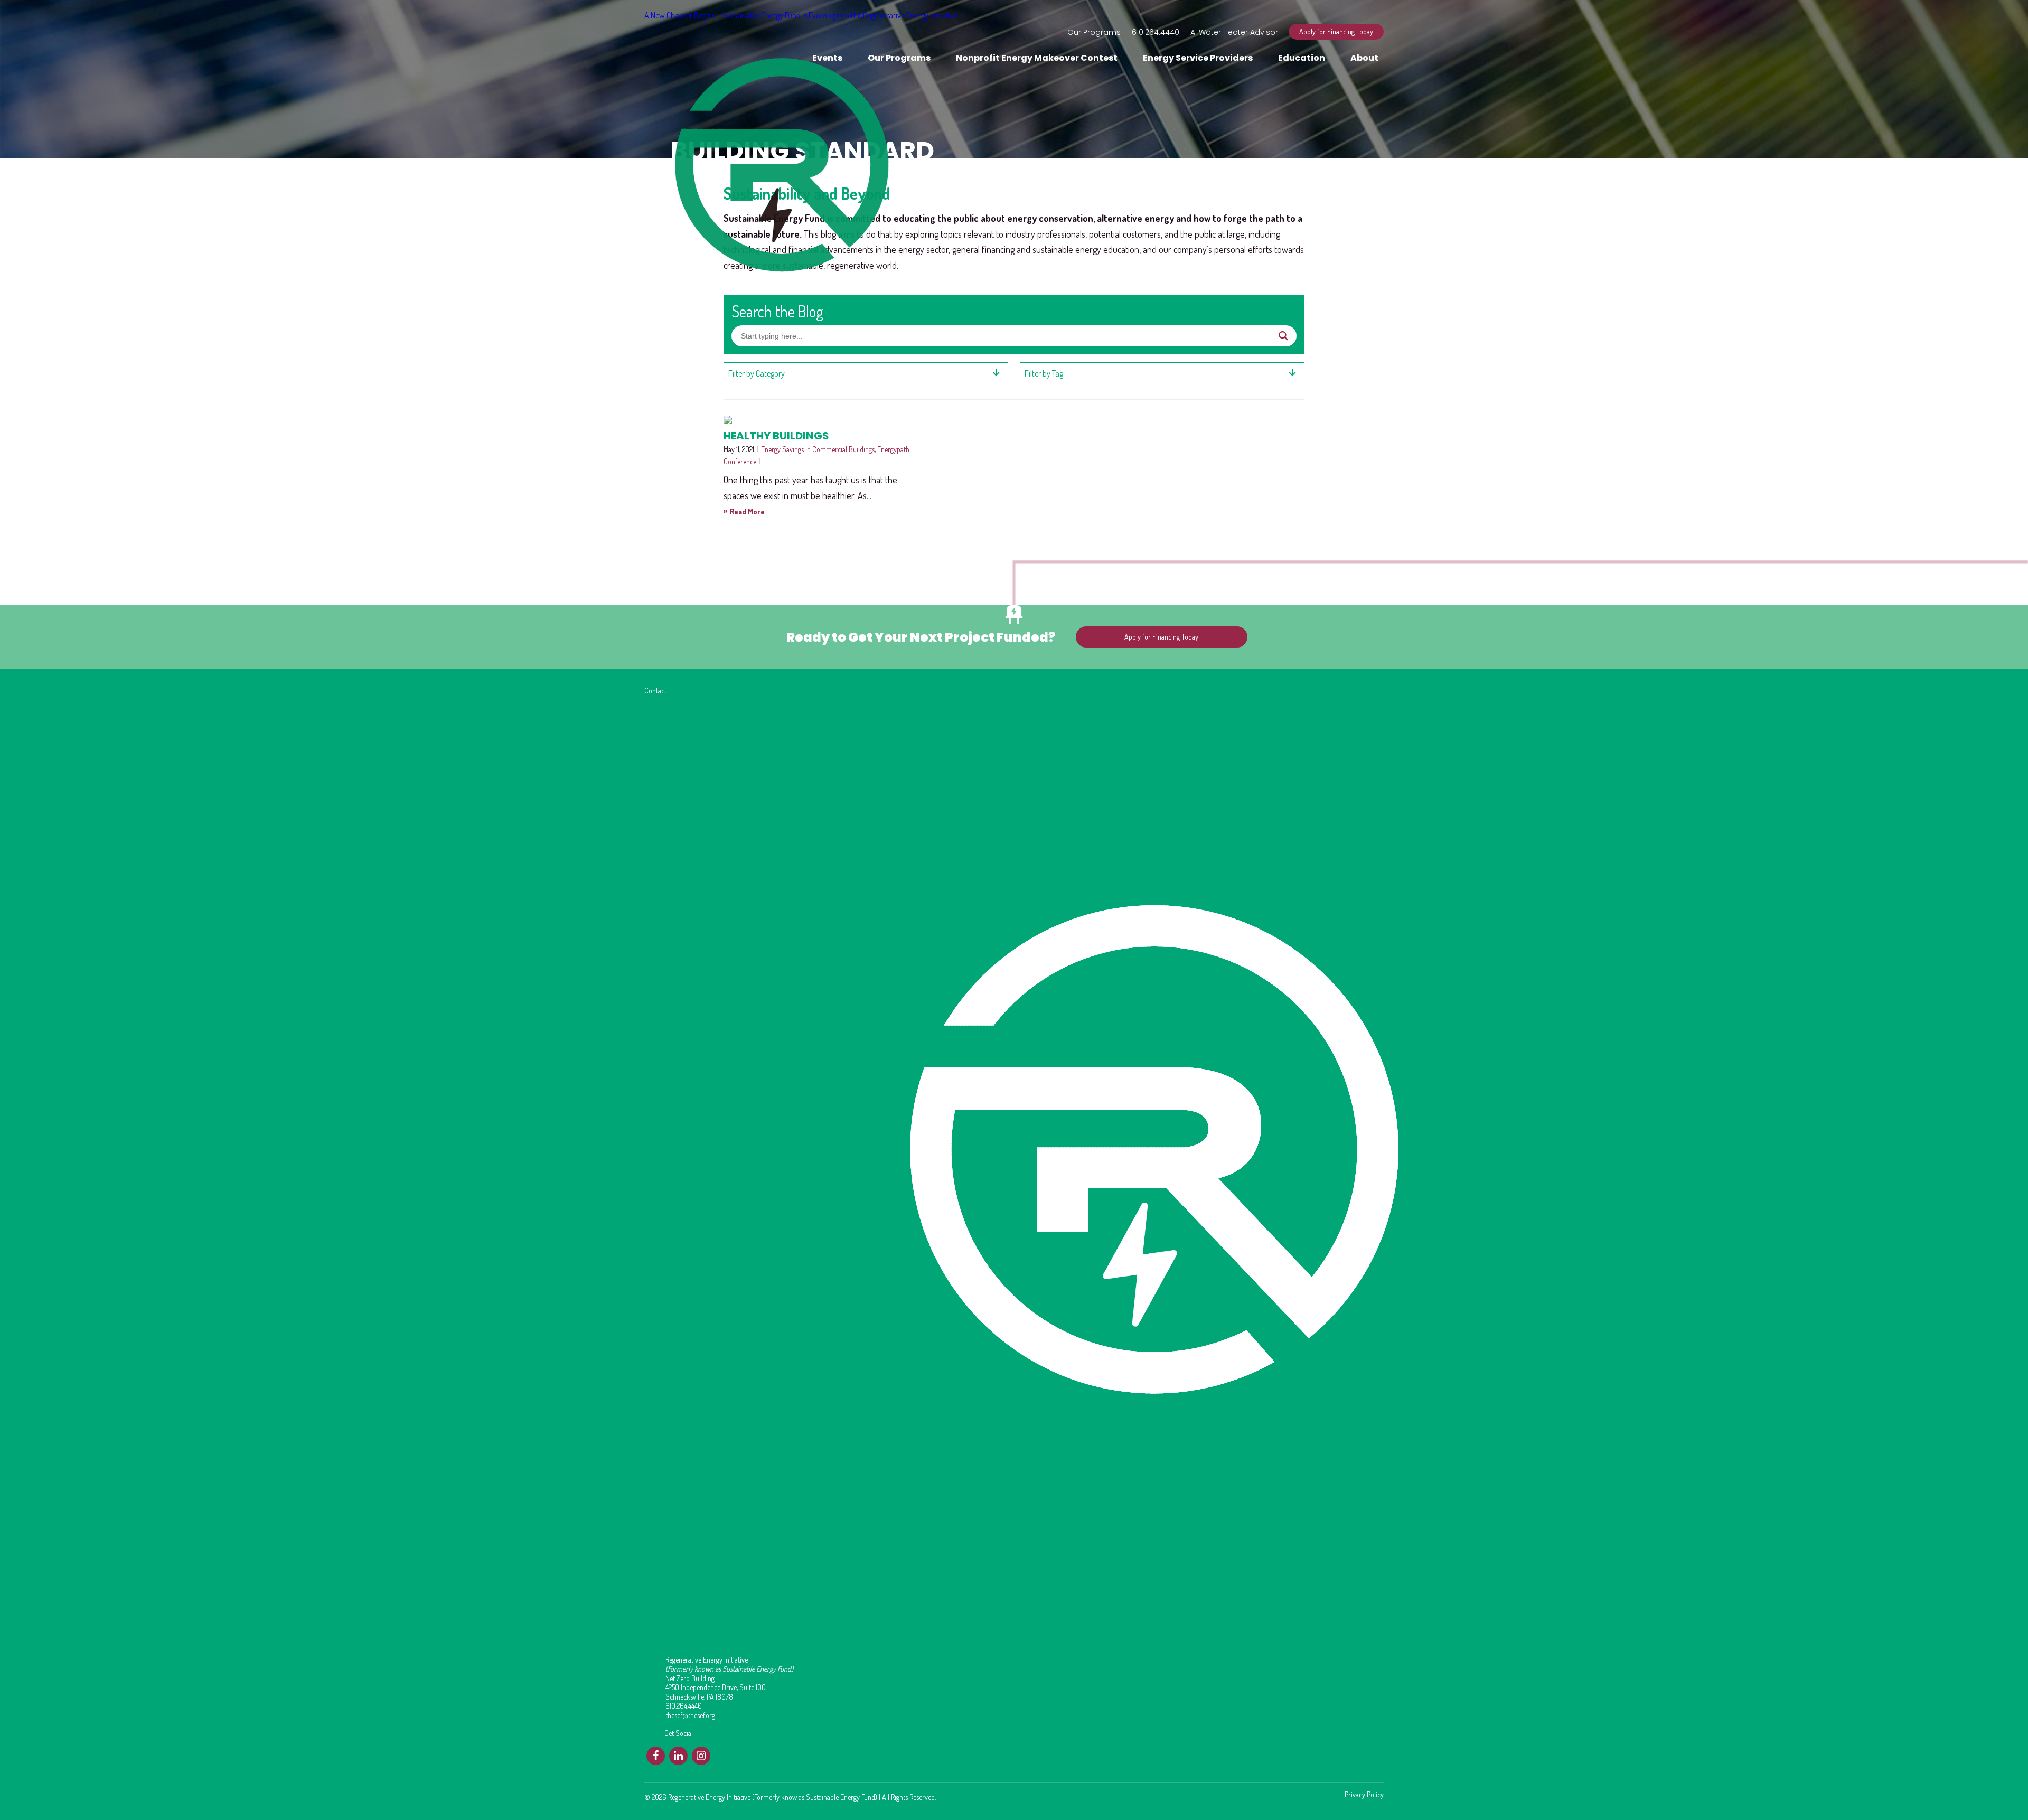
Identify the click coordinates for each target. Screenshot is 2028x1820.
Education (1302, 58)
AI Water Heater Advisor (1234, 32)
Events (827, 58)
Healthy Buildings (776, 436)
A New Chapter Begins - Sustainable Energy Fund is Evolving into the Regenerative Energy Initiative (801, 15)
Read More (744, 511)
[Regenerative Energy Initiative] (686, 43)
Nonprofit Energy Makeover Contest (1037, 58)
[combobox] (866, 373)
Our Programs (1094, 32)
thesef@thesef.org (690, 1715)
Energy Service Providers (1198, 58)
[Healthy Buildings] (816, 420)
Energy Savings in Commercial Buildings (818, 449)
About (1364, 58)
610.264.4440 (1156, 32)
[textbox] (866, 373)
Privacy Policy (1364, 1795)
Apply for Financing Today (1336, 31)
